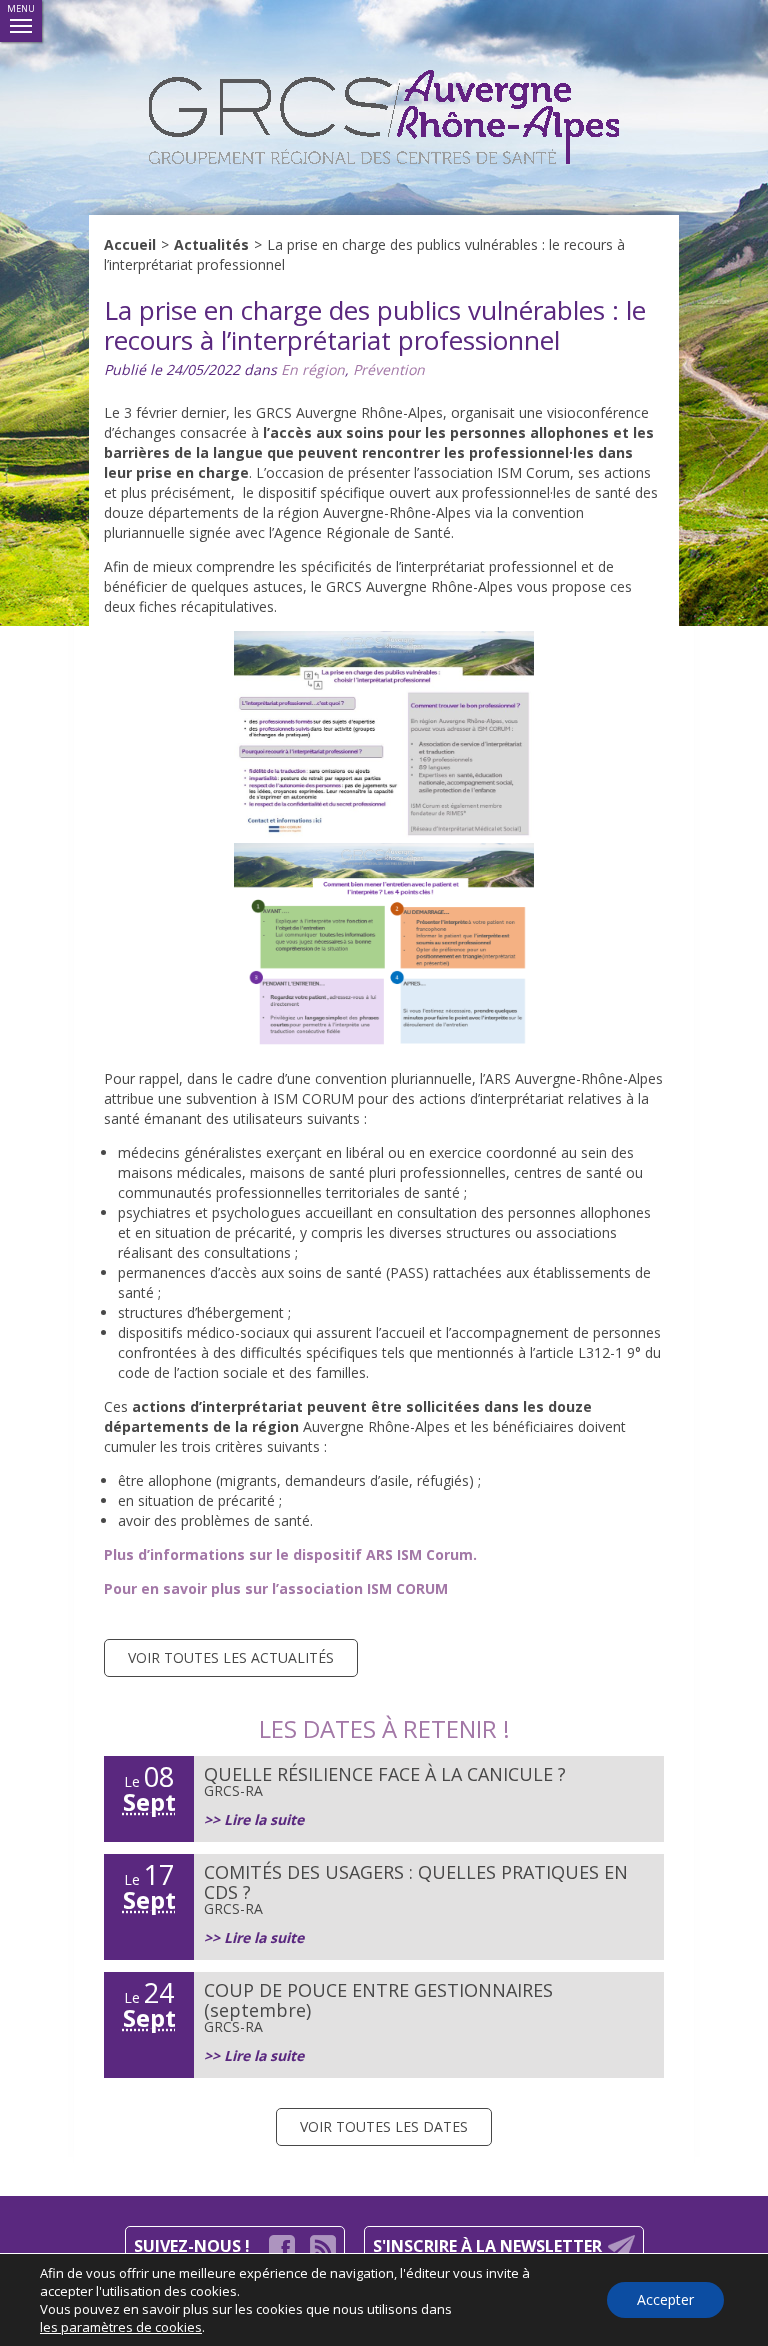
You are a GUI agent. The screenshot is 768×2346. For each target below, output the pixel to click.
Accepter (665, 2299)
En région (313, 369)
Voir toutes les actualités (231, 1657)
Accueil (130, 244)
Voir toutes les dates (384, 2126)
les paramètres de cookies (121, 2327)
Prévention (389, 369)
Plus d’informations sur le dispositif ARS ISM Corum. (290, 1554)
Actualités (211, 244)
